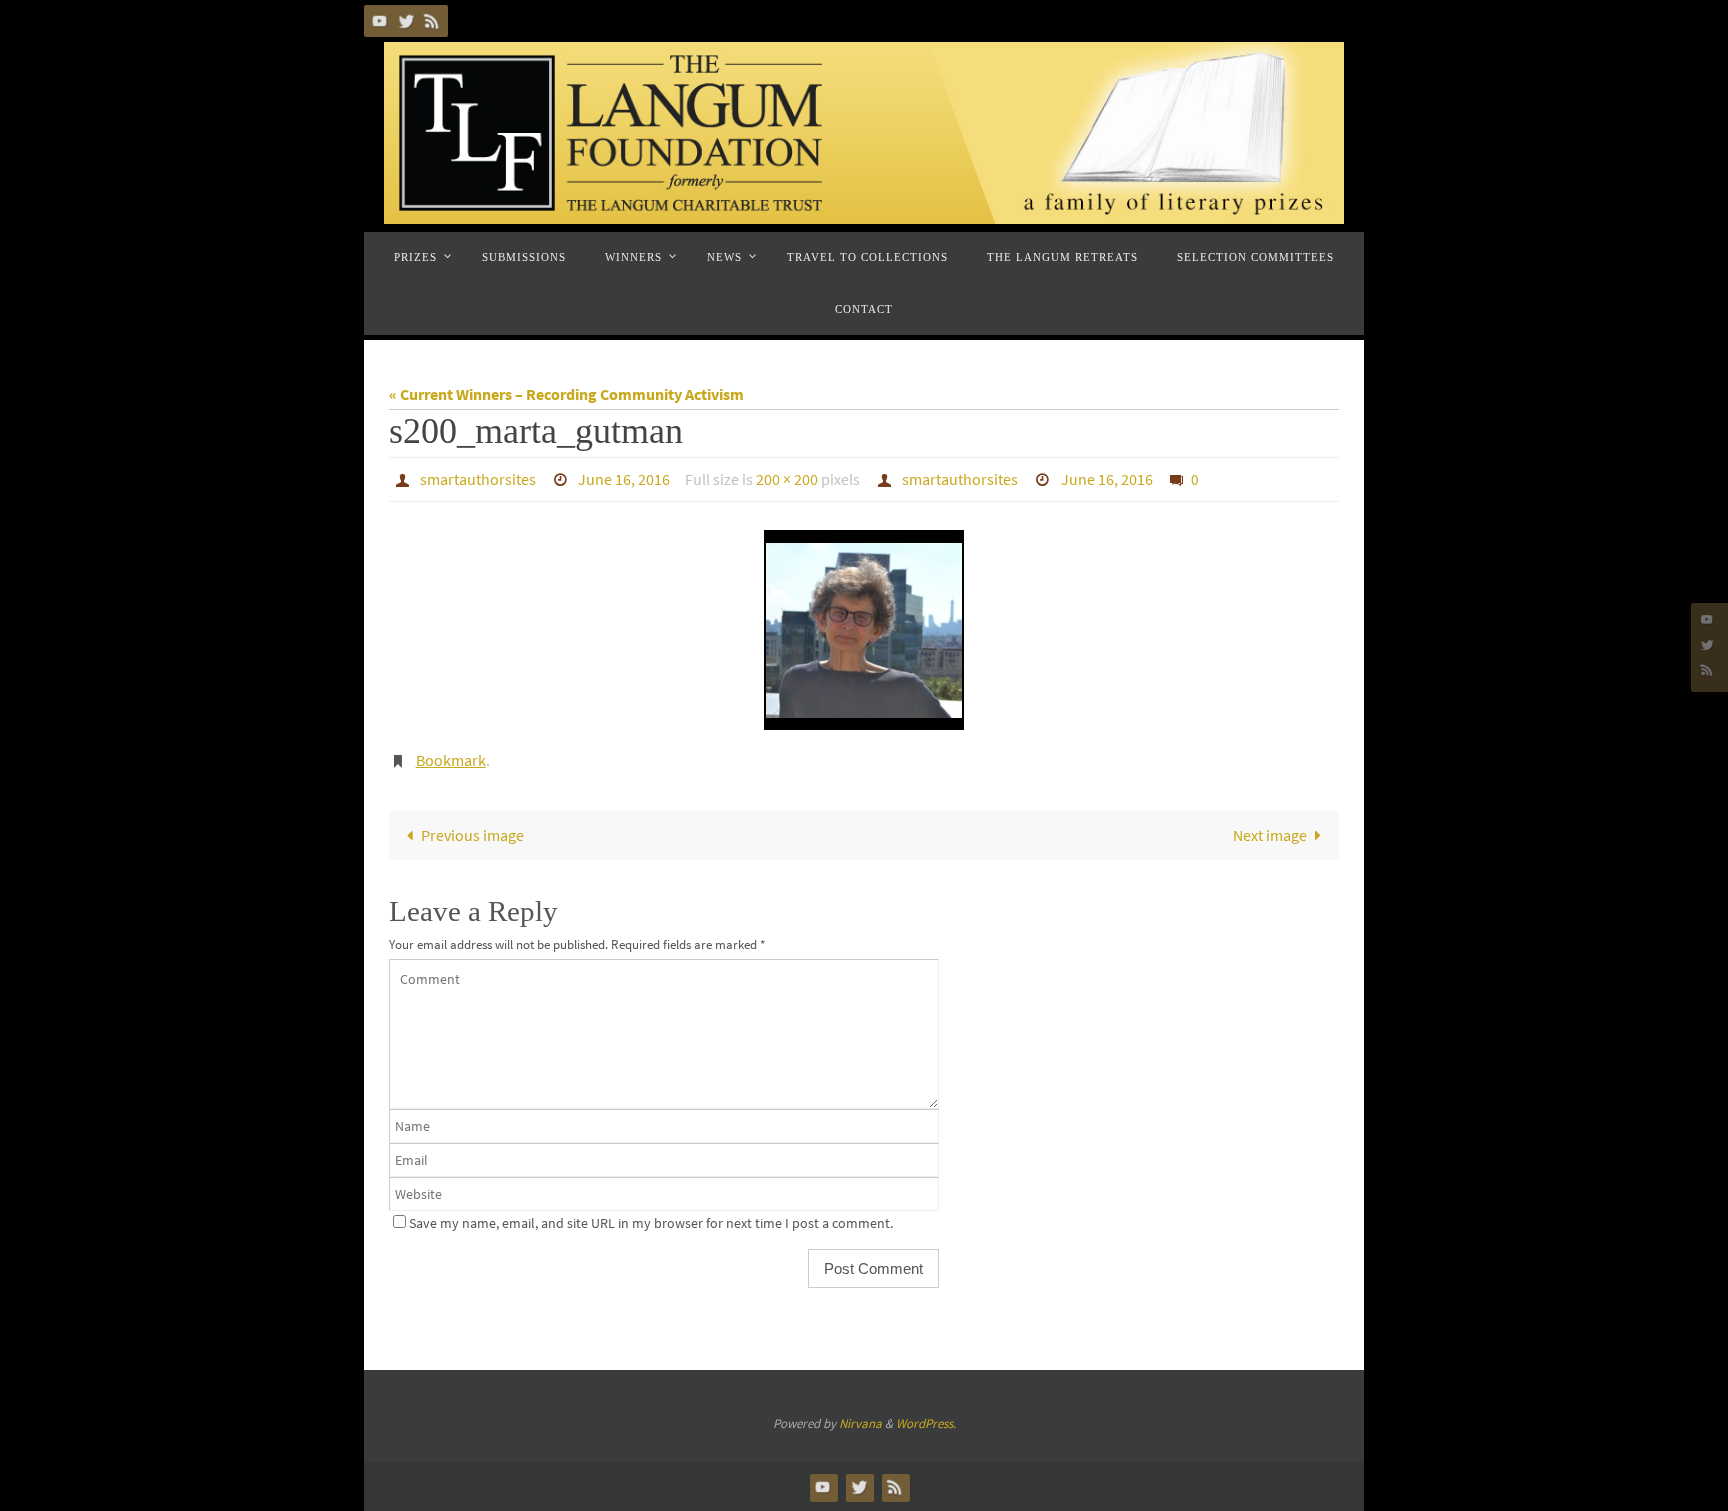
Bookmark (451, 760)
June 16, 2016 (624, 479)
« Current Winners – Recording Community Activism (566, 394)
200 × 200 (787, 479)
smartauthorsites (478, 479)
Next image (1270, 835)
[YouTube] (380, 20)
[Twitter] (406, 20)
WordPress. (926, 1423)
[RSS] (432, 20)
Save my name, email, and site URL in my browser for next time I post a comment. (651, 1223)
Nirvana (860, 1423)
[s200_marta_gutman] (864, 630)
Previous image (472, 835)
